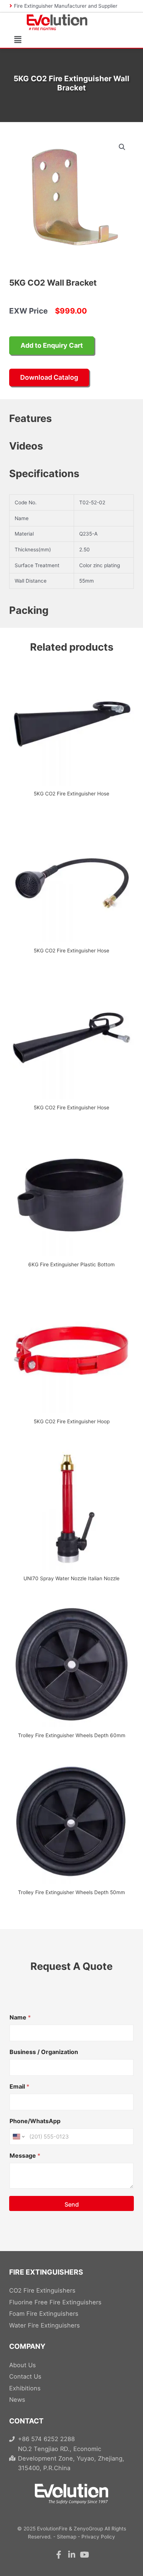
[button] (13, 40)
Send (72, 2204)
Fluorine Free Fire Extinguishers (55, 2302)
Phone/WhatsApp (35, 2121)
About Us (23, 2365)
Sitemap (67, 2537)
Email (19, 2087)
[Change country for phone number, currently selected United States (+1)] (18, 2137)
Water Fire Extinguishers (45, 2325)
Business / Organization (44, 2052)
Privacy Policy (98, 2537)
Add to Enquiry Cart (52, 345)
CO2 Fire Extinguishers (42, 2290)
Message (25, 2156)
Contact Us (25, 2376)
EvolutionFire (52, 2529)
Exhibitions (25, 2388)
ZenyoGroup (88, 2529)
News (17, 2400)
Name (20, 2017)
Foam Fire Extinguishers (44, 2314)
